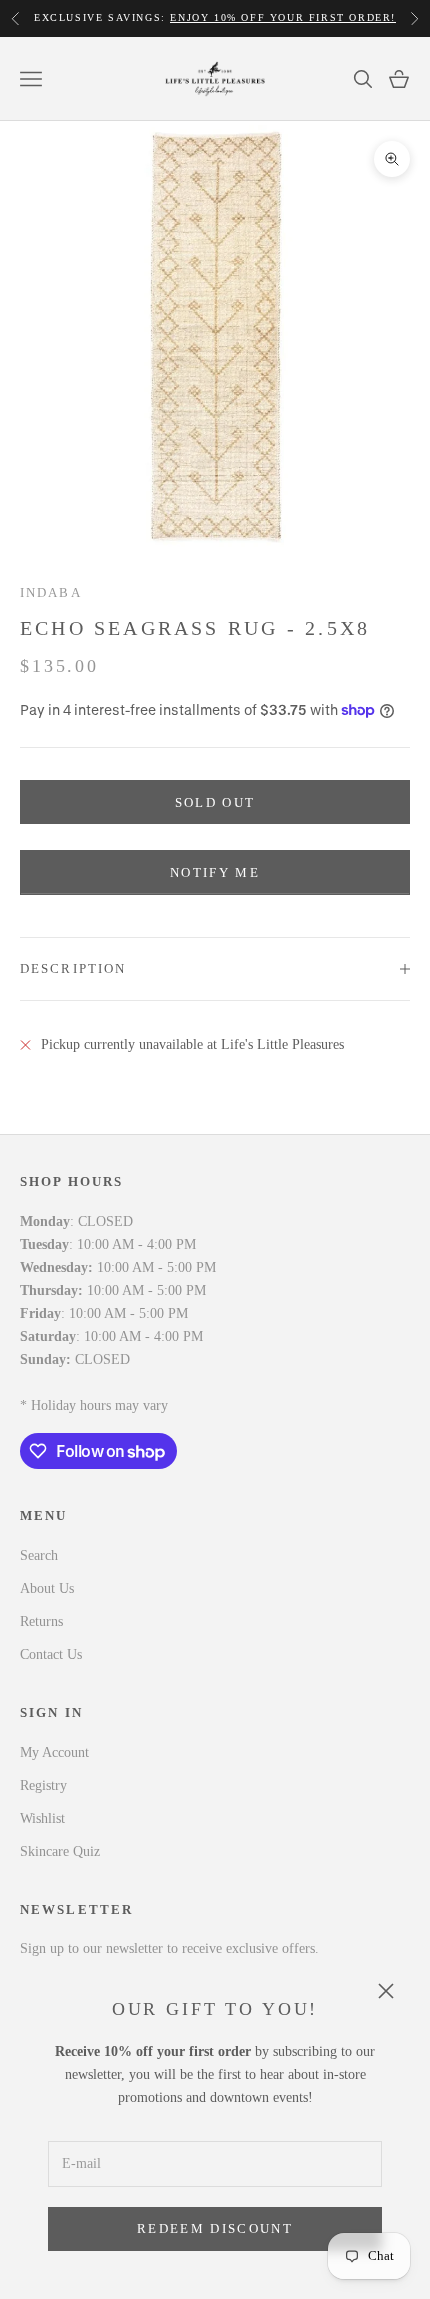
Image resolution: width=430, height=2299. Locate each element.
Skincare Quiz (60, 1851)
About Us (47, 1588)
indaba (51, 592)
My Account (54, 1752)
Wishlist (42, 1818)
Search (39, 1555)
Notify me (215, 872)
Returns (41, 1621)
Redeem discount (215, 2228)
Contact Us (51, 1654)
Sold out (215, 802)
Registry (43, 1785)
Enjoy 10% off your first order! (283, 17)
